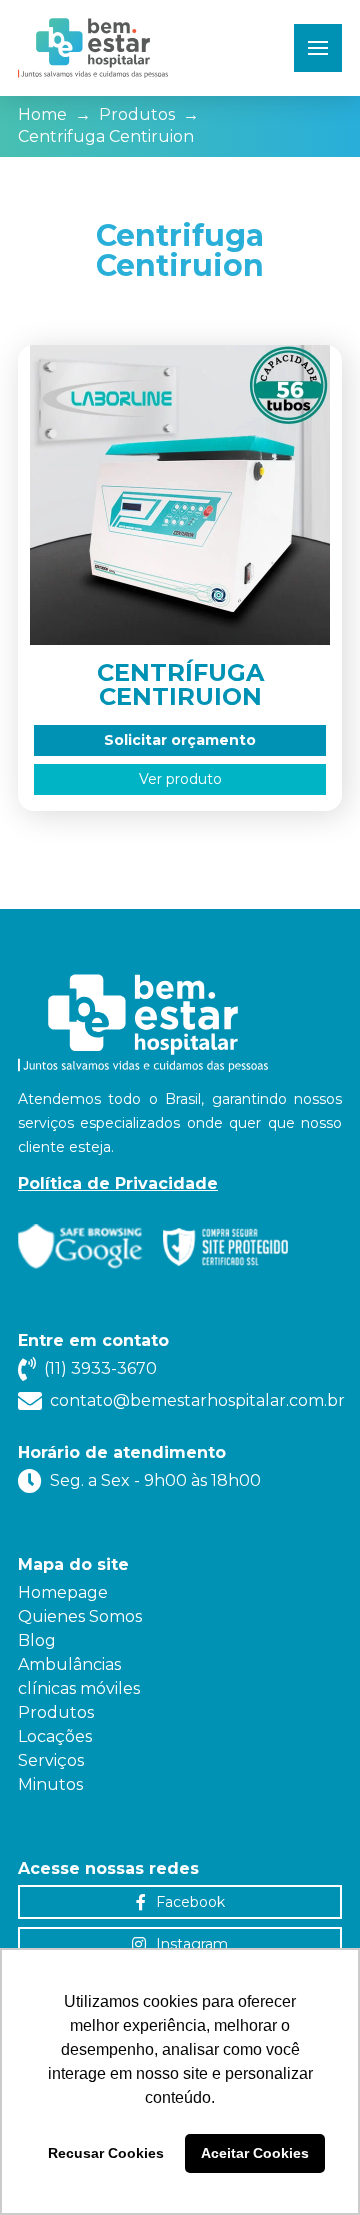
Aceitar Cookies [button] (255, 2153)
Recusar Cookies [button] (106, 2153)
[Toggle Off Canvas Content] (318, 48)
